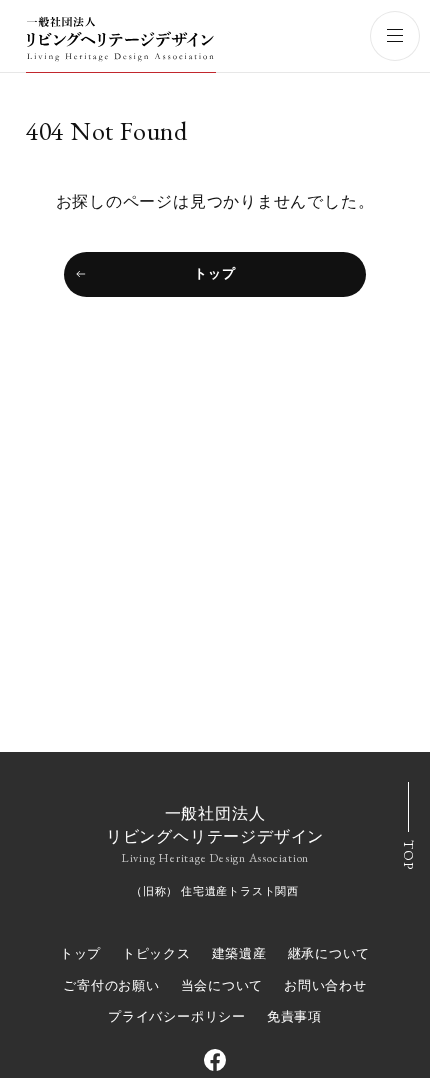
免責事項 (294, 1016)
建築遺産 (239, 953)
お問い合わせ (325, 985)
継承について (329, 953)
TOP (408, 854)
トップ (214, 273)
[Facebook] (215, 1060)
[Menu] (395, 36)
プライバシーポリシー (177, 1016)
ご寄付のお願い (111, 985)
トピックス (156, 953)
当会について (222, 985)
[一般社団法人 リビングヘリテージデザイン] (121, 43)
